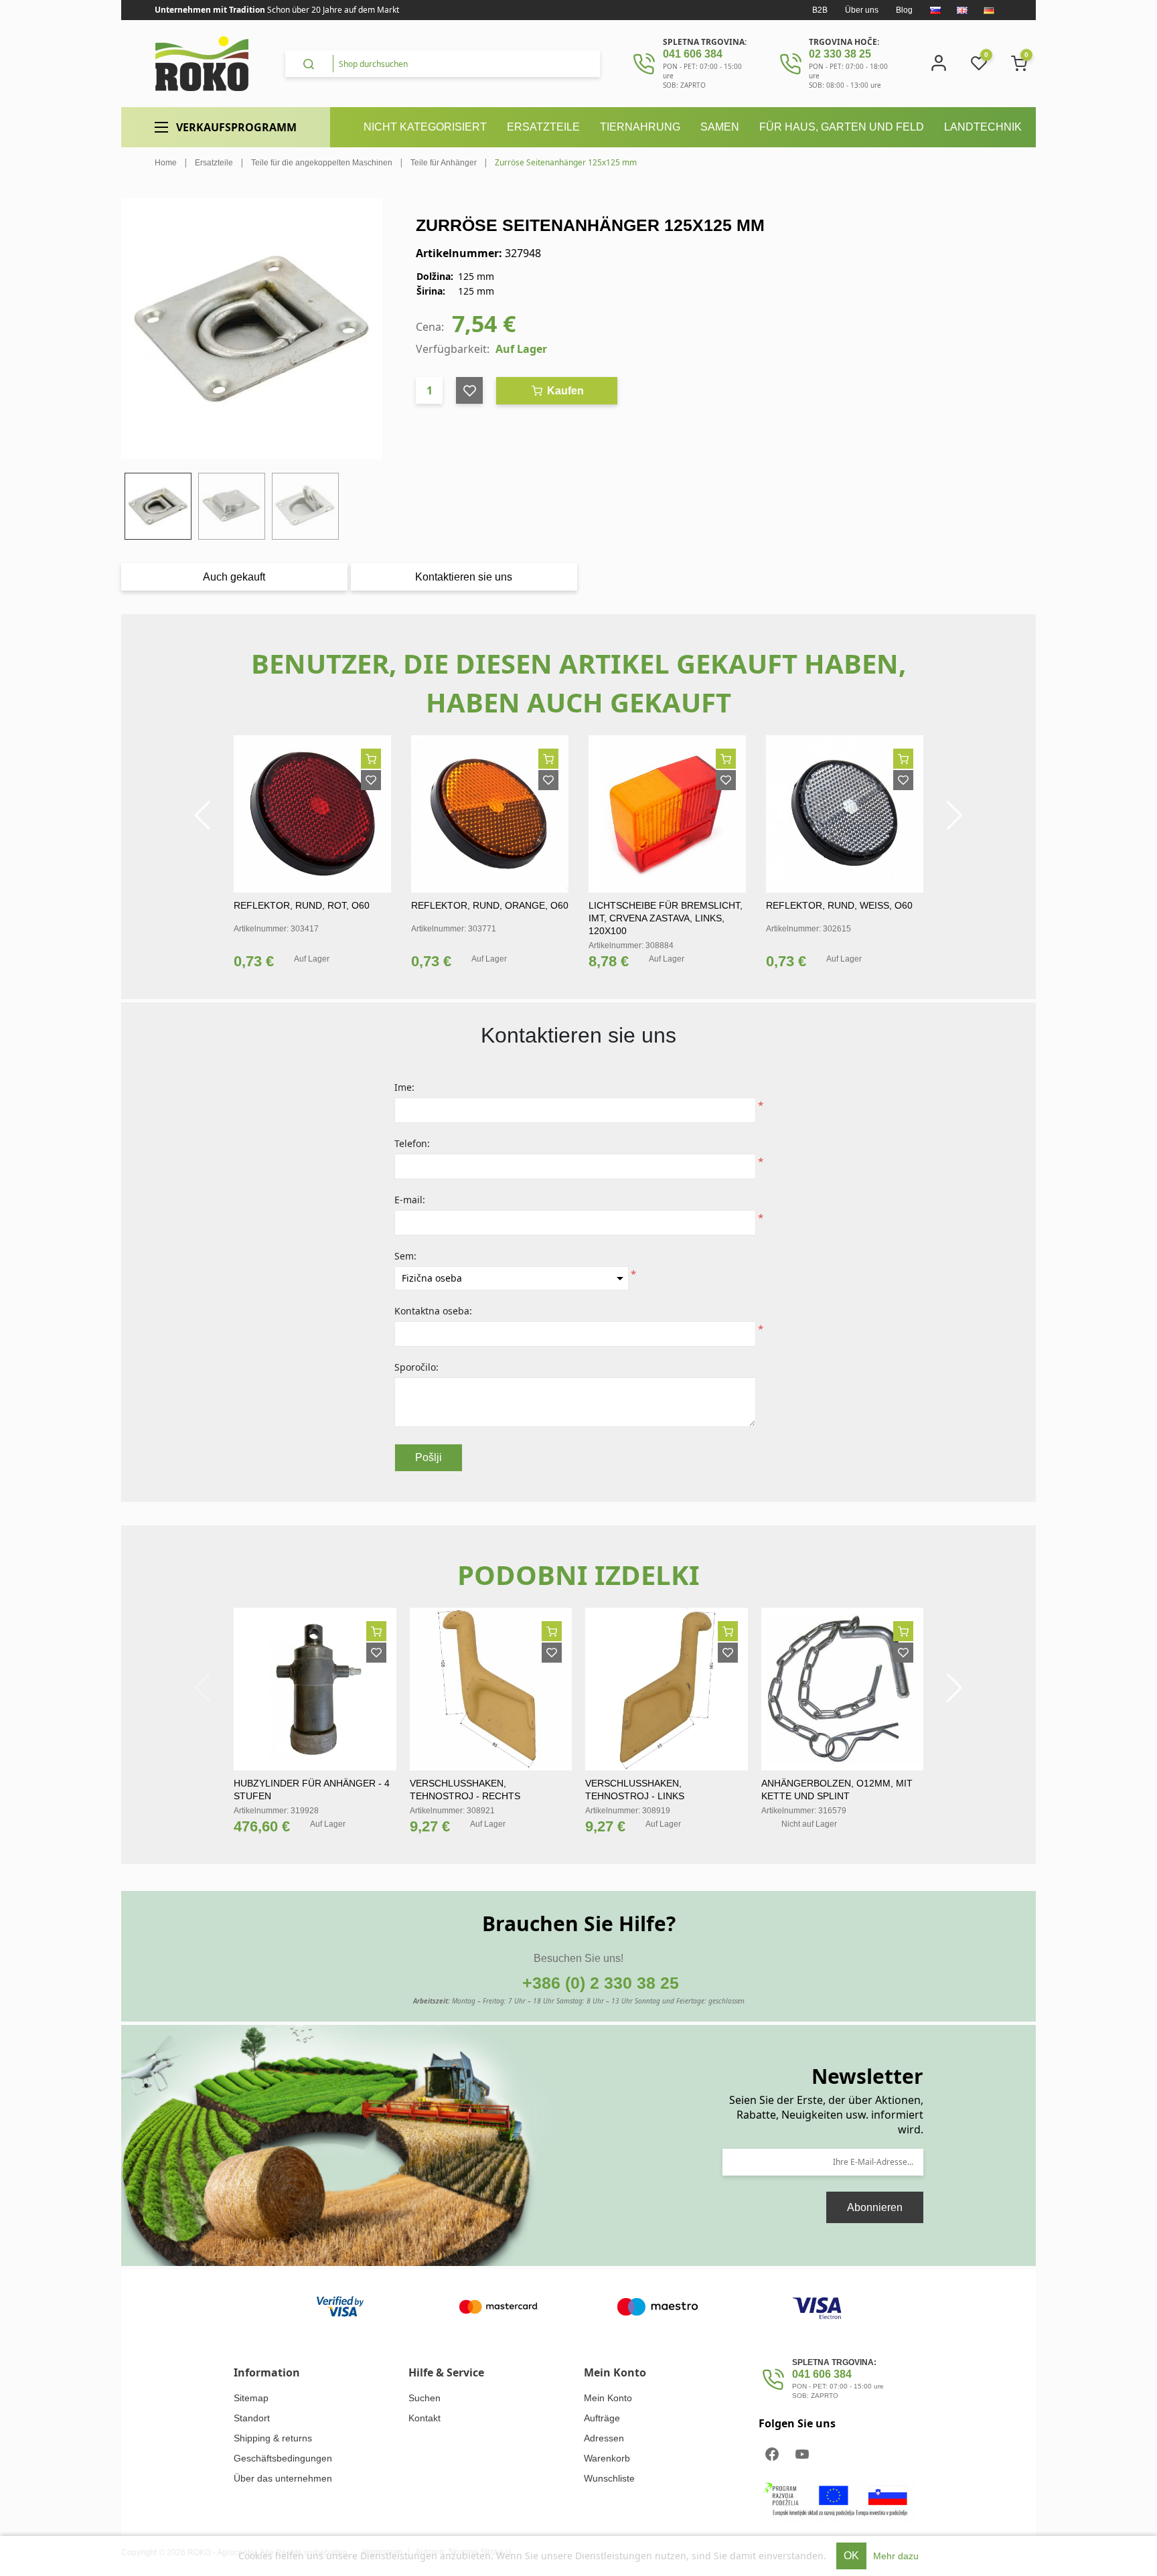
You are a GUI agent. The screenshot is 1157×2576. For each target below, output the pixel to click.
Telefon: (412, 1143)
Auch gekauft (234, 577)
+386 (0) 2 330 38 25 (601, 1983)
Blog (904, 10)
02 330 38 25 (840, 54)
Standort (252, 2418)
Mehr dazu (896, 2556)
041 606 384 (693, 54)
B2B (820, 10)
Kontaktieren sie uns (464, 577)
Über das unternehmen (283, 2478)
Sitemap (251, 2398)
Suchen (425, 2398)
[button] (203, 816)
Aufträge (602, 2418)
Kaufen (564, 391)
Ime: (404, 1087)
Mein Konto (608, 2398)
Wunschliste (609, 2478)
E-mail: (410, 1200)
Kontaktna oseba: (433, 1311)
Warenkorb (607, 2458)
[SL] (935, 10)
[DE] (989, 10)
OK (851, 2556)
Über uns (862, 10)
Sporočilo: (416, 1367)
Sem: (405, 1256)
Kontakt (425, 2418)
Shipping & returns (273, 2438)
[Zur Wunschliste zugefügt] (371, 780)
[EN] (962, 10)
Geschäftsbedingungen (283, 2458)
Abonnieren (875, 2207)
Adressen (604, 2438)
